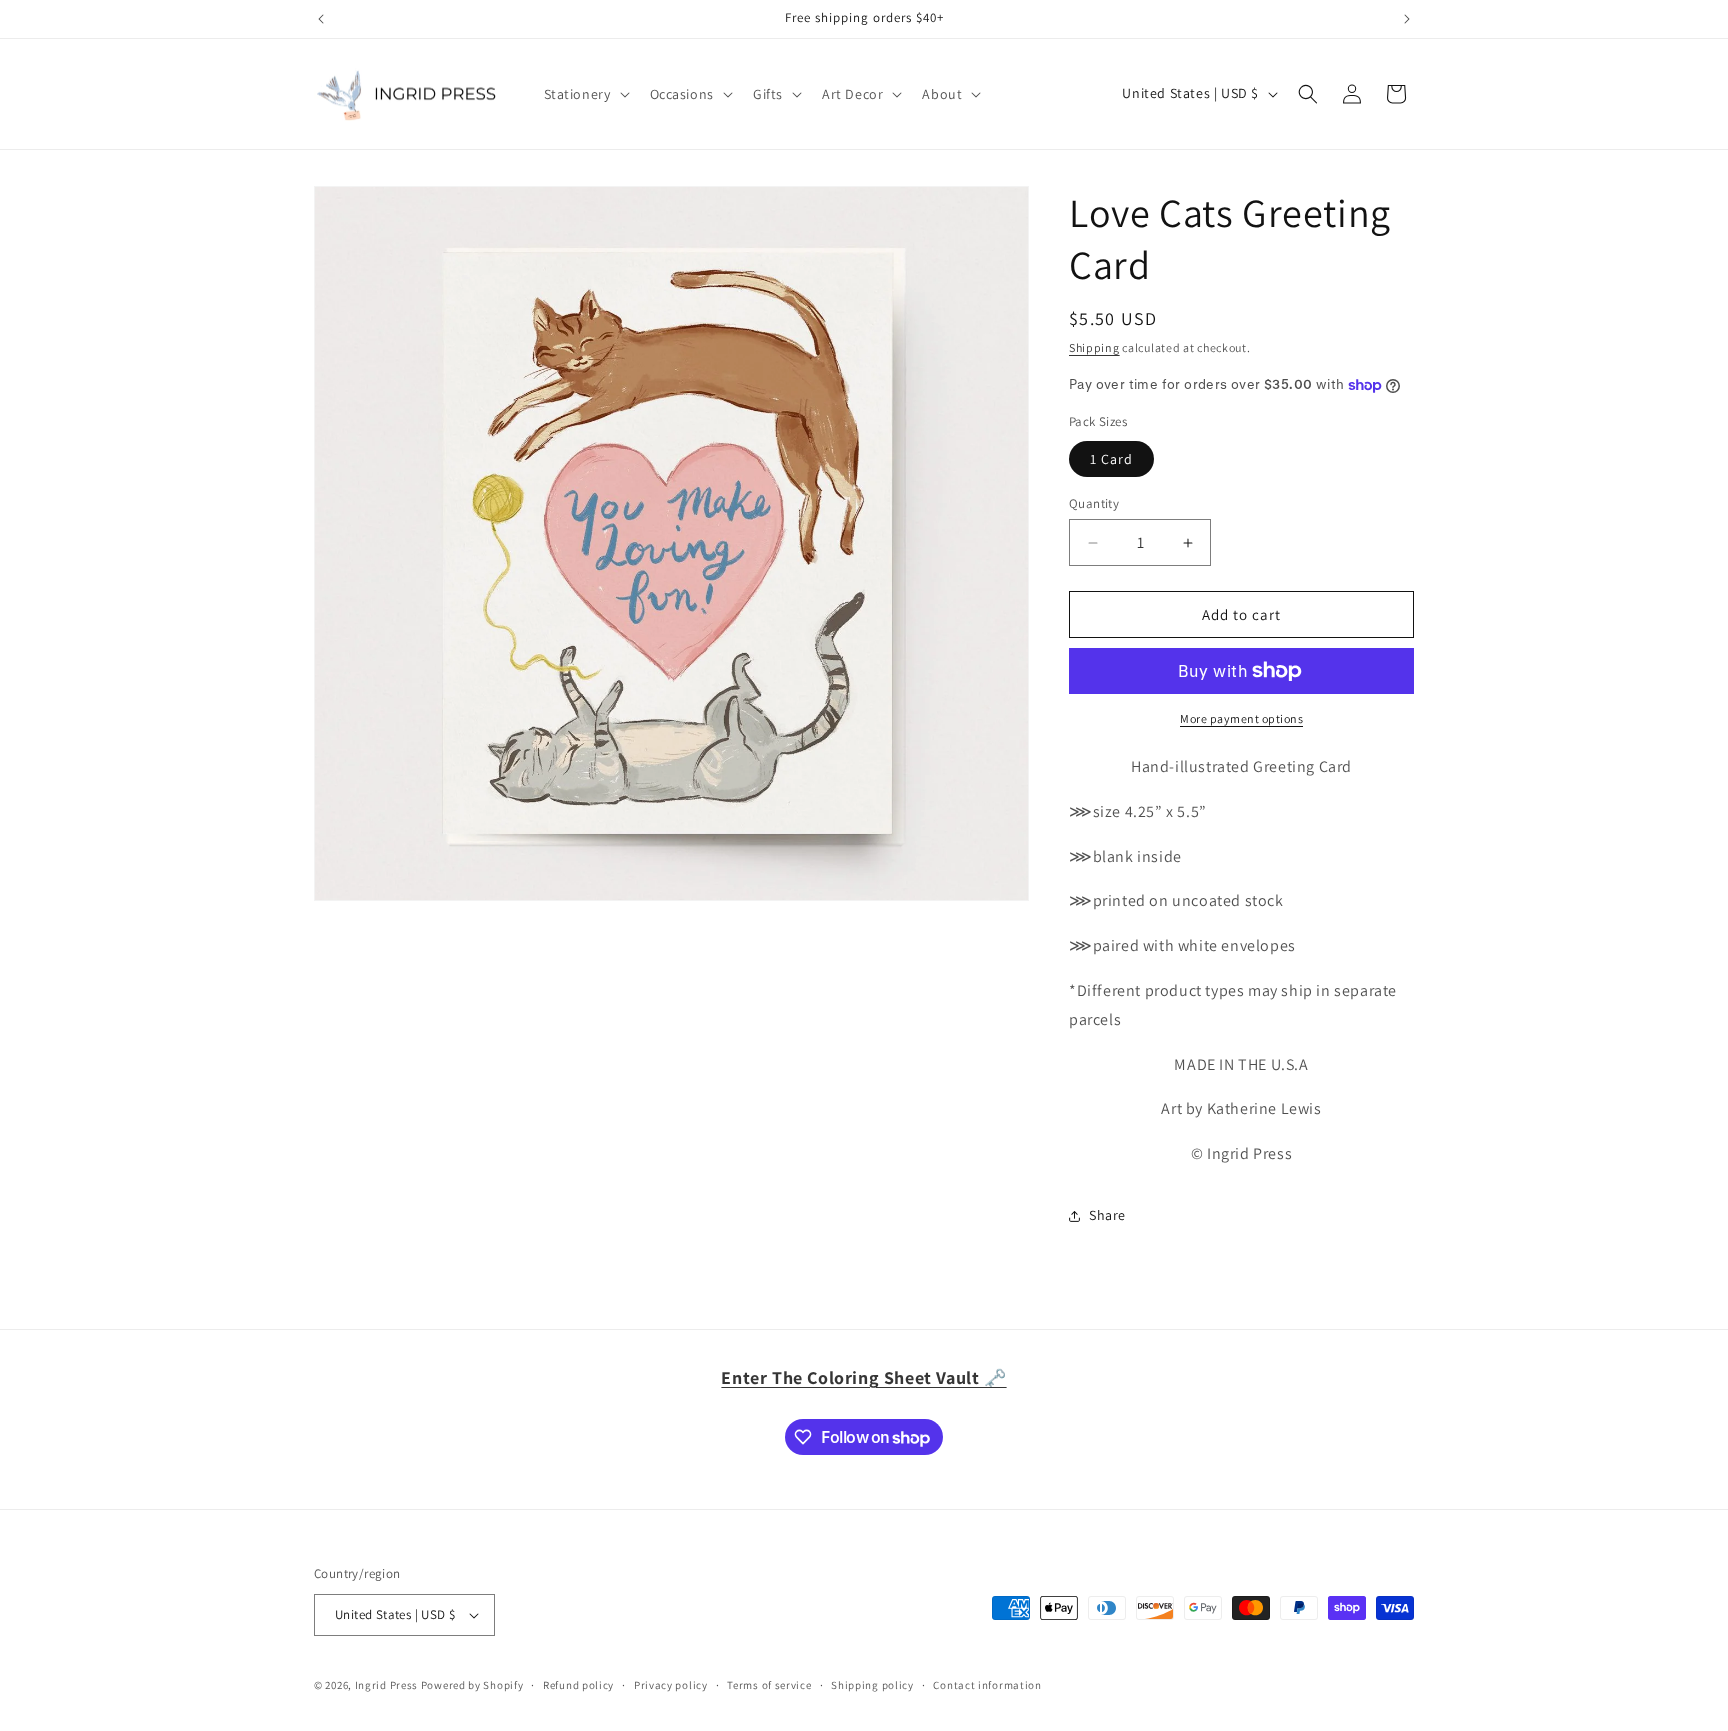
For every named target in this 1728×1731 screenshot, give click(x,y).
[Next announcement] (1407, 19)
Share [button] (1107, 1215)
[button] (585, 94)
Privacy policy (671, 1685)
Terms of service (769, 1685)
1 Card (1111, 459)
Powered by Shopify (472, 1685)
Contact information (987, 1685)
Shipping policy (872, 1685)
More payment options (1241, 718)
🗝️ (863, 1377)
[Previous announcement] (321, 19)
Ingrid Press (386, 1685)
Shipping (1094, 347)
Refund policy (578, 1685)
